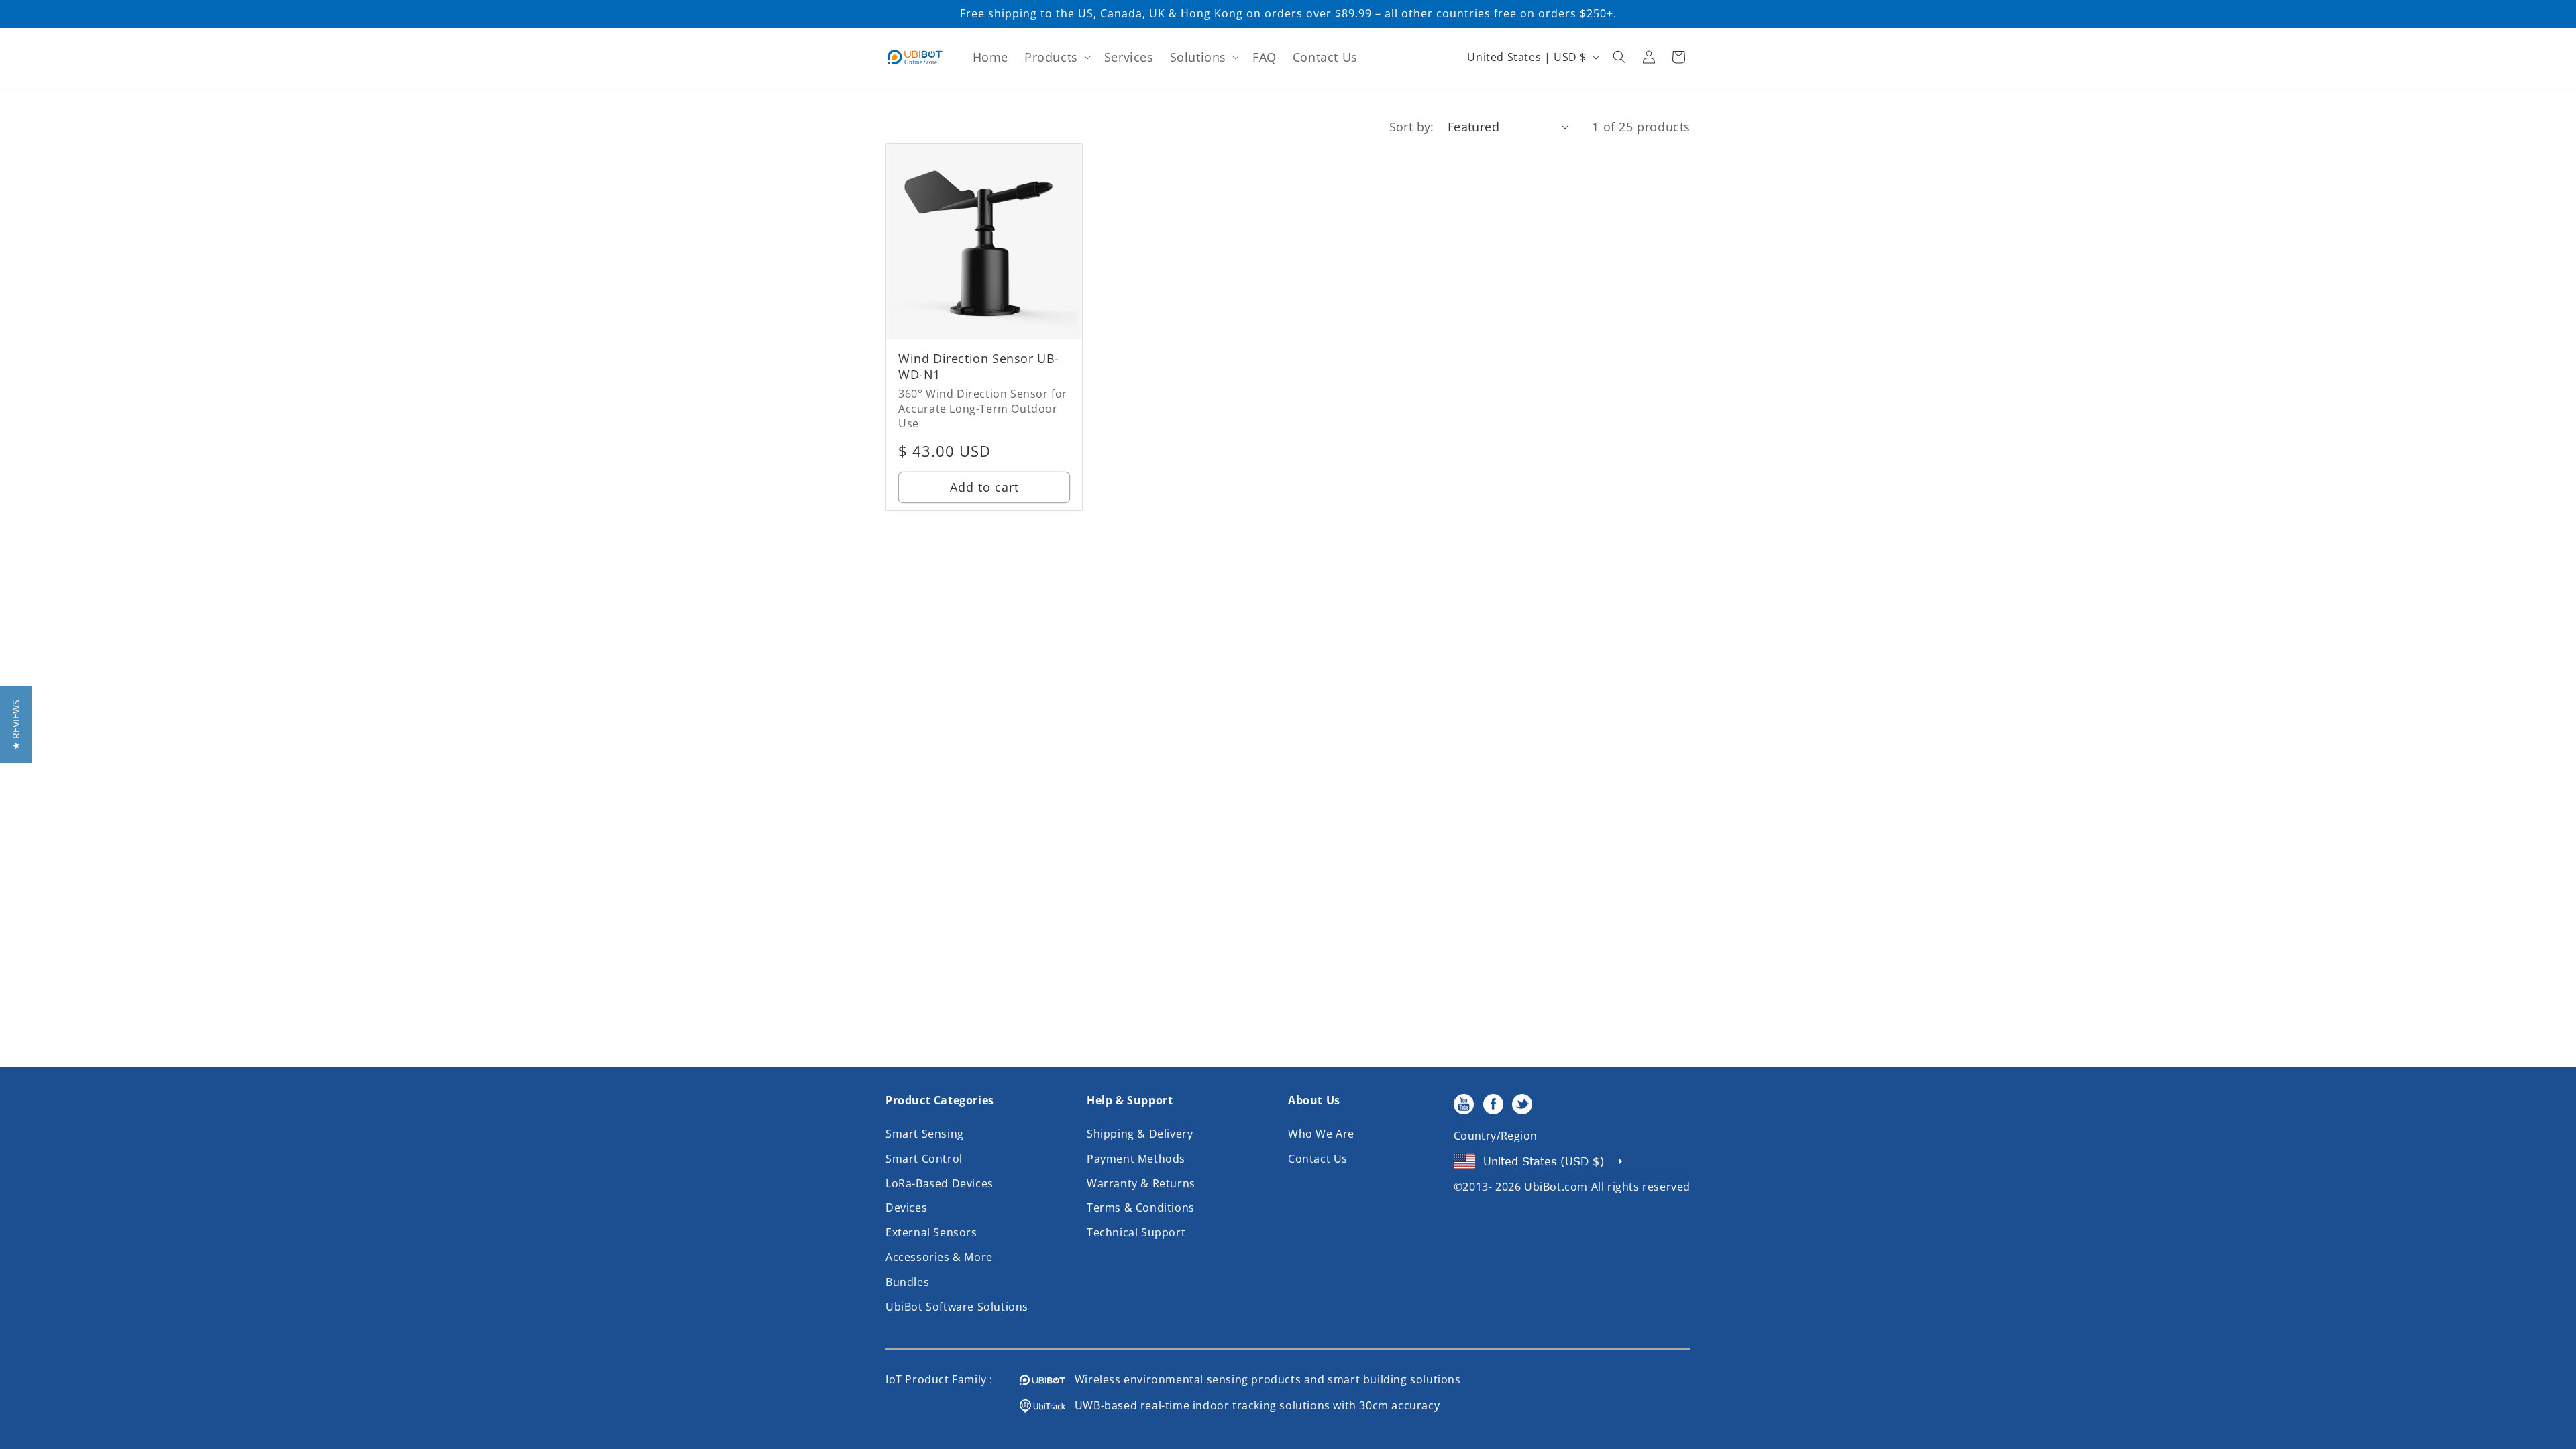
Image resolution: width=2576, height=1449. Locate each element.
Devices (906, 1207)
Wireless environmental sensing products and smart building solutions (1263, 1379)
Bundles (907, 1282)
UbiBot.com (1556, 1187)
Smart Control (924, 1159)
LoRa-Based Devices (940, 1183)
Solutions (1198, 57)
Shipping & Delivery (1140, 1134)
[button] (1056, 57)
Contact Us (1318, 1159)
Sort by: (1412, 127)
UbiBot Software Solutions (957, 1307)
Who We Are (1321, 1134)
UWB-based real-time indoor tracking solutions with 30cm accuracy (1252, 1405)
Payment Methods (1136, 1159)
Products (1051, 57)
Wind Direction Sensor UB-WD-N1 (979, 366)
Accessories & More (939, 1257)
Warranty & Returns (1141, 1183)
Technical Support (1136, 1232)
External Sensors (931, 1232)
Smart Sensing (925, 1134)
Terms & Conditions (1141, 1207)
